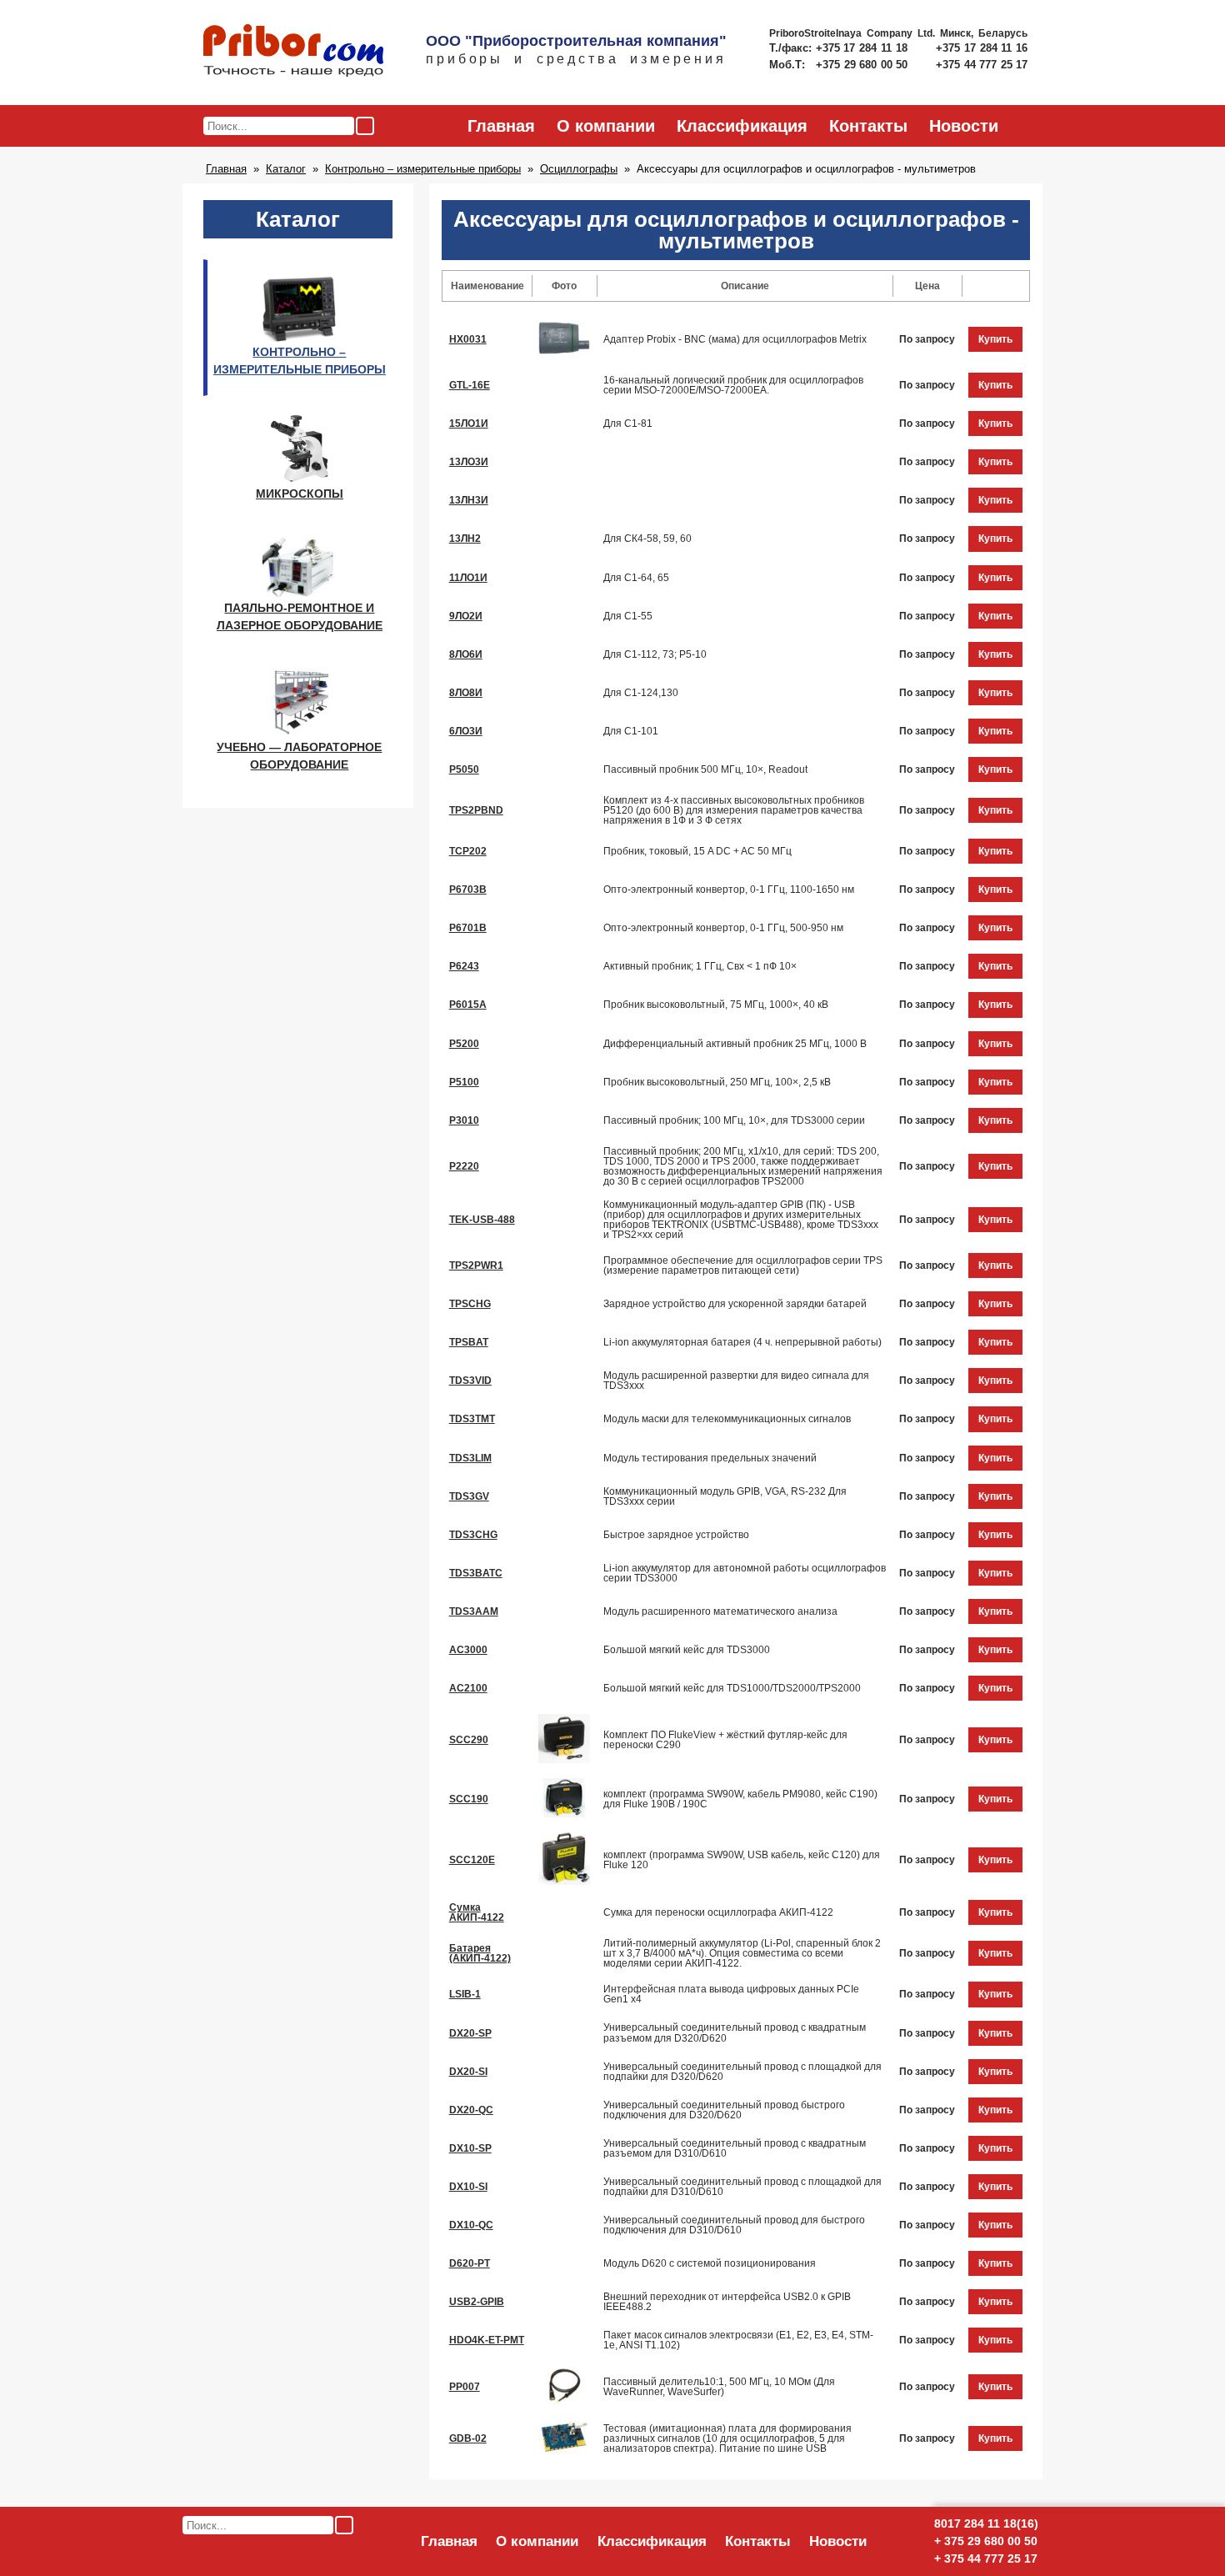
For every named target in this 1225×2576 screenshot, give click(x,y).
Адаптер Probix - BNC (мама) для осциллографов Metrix (735, 339)
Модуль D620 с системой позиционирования (710, 2263)
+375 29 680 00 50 (863, 65)
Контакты (868, 126)
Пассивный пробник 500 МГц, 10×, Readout (705, 769)
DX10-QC (471, 2225)
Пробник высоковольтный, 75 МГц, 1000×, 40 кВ (716, 1005)
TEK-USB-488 (482, 1220)
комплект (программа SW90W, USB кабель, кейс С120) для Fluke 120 (742, 1860)
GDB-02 (468, 2438)
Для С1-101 (631, 731)
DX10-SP (470, 2148)
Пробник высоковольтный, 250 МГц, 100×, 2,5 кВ (717, 1082)
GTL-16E (470, 385)
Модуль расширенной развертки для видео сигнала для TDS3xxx (736, 1381)
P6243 (464, 966)
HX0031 (468, 339)
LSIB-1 (465, 1994)
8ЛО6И (466, 654)
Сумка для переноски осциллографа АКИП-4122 (718, 1912)
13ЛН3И (469, 500)
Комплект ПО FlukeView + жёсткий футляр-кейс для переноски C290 (725, 1740)
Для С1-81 (628, 423)
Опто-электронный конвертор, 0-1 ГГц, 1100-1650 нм (729, 890)
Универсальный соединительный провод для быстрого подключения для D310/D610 (734, 2225)
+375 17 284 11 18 (864, 48)
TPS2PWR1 (476, 1265)
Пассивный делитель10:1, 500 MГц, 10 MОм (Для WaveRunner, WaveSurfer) (719, 2387)
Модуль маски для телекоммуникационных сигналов (727, 1419)
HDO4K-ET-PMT (487, 2340)
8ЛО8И (466, 693)
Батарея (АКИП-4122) (480, 1953)
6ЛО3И (466, 731)
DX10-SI (468, 2187)
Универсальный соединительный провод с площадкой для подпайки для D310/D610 (742, 2187)
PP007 (465, 2387)
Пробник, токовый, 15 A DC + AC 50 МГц (697, 851)
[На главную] (293, 52)
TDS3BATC (476, 1573)
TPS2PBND (476, 810)
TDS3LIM (470, 1458)
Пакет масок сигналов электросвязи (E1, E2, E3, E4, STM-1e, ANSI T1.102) (738, 2340)
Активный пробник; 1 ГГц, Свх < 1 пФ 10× (700, 966)
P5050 (464, 769)
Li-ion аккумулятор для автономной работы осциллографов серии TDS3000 (745, 1573)
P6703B (468, 890)
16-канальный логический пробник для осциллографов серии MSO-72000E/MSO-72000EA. (733, 385)
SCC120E (472, 1860)
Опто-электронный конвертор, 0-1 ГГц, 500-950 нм (723, 928)
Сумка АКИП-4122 (477, 1912)
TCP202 (468, 851)
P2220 (464, 1166)
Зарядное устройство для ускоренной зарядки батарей (735, 1304)
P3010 (464, 1120)
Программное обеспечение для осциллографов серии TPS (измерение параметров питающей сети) (743, 1265)
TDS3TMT (472, 1419)
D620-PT (470, 2263)
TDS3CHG (473, 1535)
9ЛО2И (466, 616)
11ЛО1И (468, 578)
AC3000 (468, 1650)
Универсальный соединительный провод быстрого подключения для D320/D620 (724, 2110)
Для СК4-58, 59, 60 (647, 539)
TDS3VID (470, 1381)
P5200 (464, 1044)
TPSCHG (470, 1304)
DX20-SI (468, 2072)
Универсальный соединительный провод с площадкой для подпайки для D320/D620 (742, 2072)
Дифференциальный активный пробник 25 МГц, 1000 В (735, 1044)
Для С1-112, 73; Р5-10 (655, 654)
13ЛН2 (465, 539)
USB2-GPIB (477, 2302)
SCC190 (469, 1799)
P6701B (468, 928)
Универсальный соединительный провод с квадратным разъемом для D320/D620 (735, 2032)
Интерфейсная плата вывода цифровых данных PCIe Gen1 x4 (731, 1994)
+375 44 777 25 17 (982, 65)
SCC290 (469, 1740)
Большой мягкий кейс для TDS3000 (687, 1650)
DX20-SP (470, 2033)
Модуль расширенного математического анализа (720, 1611)
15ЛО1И (469, 423)
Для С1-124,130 (641, 693)
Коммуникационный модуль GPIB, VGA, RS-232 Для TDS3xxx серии (725, 1496)
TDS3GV (469, 1496)
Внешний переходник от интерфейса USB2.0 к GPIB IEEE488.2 (727, 2302)
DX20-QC (471, 2110)
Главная (501, 126)
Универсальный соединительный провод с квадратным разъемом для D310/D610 (735, 2148)
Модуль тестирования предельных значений (710, 1458)
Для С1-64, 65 (636, 578)
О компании (606, 126)
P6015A (468, 1005)
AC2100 (468, 1688)
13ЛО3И (469, 462)
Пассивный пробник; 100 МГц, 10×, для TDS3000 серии (734, 1120)
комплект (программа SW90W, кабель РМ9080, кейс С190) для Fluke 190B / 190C (740, 1799)
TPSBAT (469, 1342)
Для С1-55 (628, 616)
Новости (964, 126)
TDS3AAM (474, 1611)
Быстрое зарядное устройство (676, 1535)
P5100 (464, 1082)
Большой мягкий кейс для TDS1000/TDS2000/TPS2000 (732, 1688)
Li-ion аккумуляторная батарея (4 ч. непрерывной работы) (742, 1342)
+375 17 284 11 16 (982, 48)
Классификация (742, 126)
